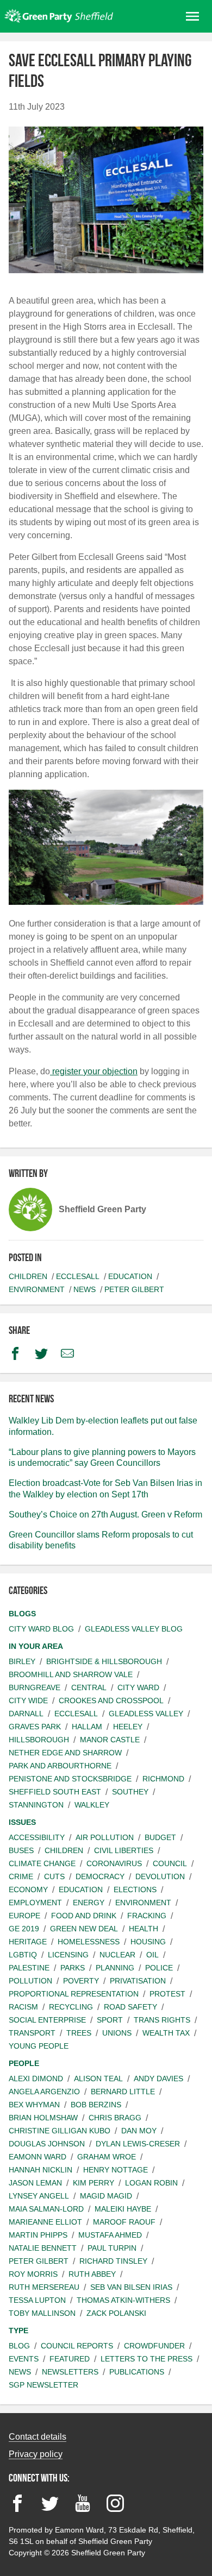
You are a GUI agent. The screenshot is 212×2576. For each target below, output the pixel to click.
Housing (148, 1942)
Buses (21, 1850)
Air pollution (105, 1837)
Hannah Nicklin (40, 2170)
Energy (89, 1903)
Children (28, 1276)
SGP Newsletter (43, 2385)
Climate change (42, 1863)
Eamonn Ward (38, 2157)
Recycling (71, 2007)
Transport (32, 2033)
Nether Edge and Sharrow (65, 1753)
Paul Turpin (112, 2248)
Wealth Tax (166, 2033)
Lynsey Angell (39, 2196)
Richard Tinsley (113, 2261)
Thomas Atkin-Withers (123, 2300)
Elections (135, 1890)
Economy (28, 1890)
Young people (39, 2046)
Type (18, 2331)
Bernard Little (123, 2092)
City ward (138, 1687)
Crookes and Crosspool (111, 1700)
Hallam (87, 1727)
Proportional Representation (74, 1994)
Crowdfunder (154, 2346)
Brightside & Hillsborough (104, 1661)
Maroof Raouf (124, 2222)
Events (24, 2359)
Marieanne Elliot (45, 2222)
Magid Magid (106, 2196)
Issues (22, 1822)
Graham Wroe (107, 2157)
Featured (70, 2359)
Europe (24, 1916)
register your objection (94, 1071)
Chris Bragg (115, 2118)
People (24, 2063)
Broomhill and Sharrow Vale (71, 1674)
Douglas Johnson (47, 2144)
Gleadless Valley (146, 1714)
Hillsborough (39, 1740)
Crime (21, 1876)
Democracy (100, 1876)
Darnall (26, 1714)
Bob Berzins (96, 2105)
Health (144, 1929)
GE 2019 (24, 1929)
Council (170, 1863)
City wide (28, 1700)
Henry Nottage (116, 2170)
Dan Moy (139, 2131)
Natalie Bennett (43, 2248)
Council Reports (77, 2346)
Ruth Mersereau (44, 2287)
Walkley (92, 1805)
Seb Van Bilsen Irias (131, 2287)
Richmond (163, 1779)
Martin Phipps (38, 2235)
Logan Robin (151, 2183)
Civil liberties (124, 1850)
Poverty (81, 1981)
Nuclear (117, 1955)
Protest (167, 1994)
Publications (137, 2372)
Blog (19, 2346)
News (85, 1289)
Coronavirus (114, 1863)
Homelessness (89, 1942)
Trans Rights (162, 2020)
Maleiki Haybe (123, 2209)
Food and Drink (84, 1916)
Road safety (130, 2007)
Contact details (38, 2437)
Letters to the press (146, 2359)
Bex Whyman (34, 2105)
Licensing (68, 1955)
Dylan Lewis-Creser (138, 2144)
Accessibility (37, 1837)
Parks (73, 1968)
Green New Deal (84, 1929)
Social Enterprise (47, 2020)
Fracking (147, 1916)
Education (130, 1276)
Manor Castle (110, 1740)
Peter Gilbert (134, 1289)
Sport (110, 2020)
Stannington (36, 1805)
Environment (37, 1289)
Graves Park (35, 1727)
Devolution (160, 1876)
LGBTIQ (23, 1955)
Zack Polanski (116, 2313)
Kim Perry (93, 2183)
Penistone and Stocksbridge (70, 1779)
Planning (115, 1968)
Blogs (22, 1614)
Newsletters (70, 2372)
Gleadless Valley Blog (134, 1629)
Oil (152, 1955)
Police (159, 1968)
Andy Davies (158, 2079)
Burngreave (35, 1687)
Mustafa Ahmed (110, 2235)
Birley (22, 1661)
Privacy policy (36, 2454)
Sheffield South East (55, 1792)
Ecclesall (78, 1276)
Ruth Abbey (92, 2274)
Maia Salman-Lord (46, 2209)
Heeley (128, 1727)
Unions (117, 2033)
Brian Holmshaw (43, 2118)
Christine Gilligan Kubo (60, 2131)
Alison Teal (98, 2079)
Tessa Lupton (37, 2300)
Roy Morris (33, 2274)
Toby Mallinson (42, 2313)
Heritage (28, 1942)
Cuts (54, 1876)
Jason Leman (35, 2183)
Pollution (30, 1981)
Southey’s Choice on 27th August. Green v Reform (105, 1514)
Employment (35, 1903)
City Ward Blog (41, 1629)
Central (89, 1687)
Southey (130, 1792)
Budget (160, 1837)
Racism (23, 2007)
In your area (36, 1646)
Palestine (29, 1968)
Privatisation (138, 1981)
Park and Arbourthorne (60, 1766)
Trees (79, 2033)
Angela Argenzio (44, 2092)
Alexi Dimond (36, 2079)
